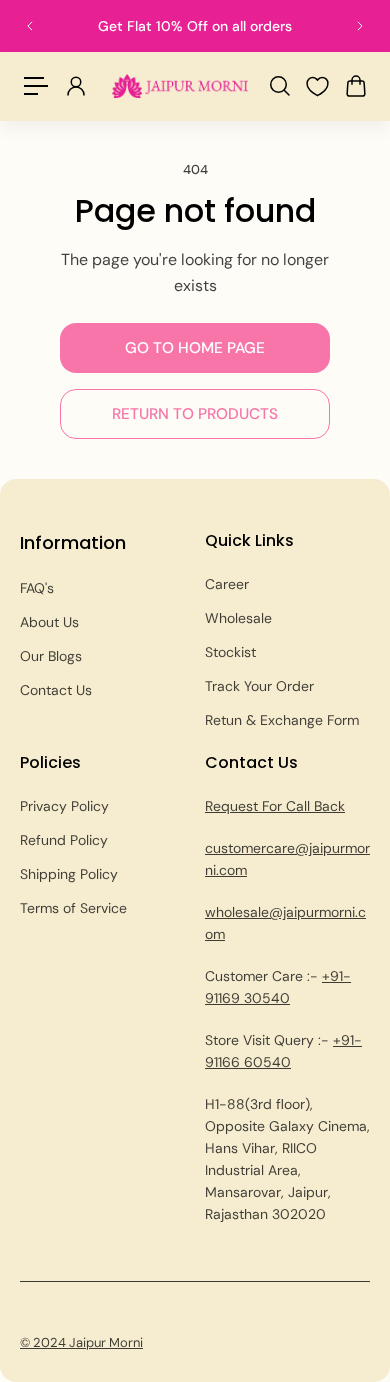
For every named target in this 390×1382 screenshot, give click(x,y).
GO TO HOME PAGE (195, 348)
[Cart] (355, 86)
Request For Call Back (275, 806)
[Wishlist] (317, 86)
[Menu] (36, 86)
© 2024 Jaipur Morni (81, 1342)
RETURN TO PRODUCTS (195, 414)
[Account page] (75, 86)
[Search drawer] (279, 86)
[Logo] (180, 85)
